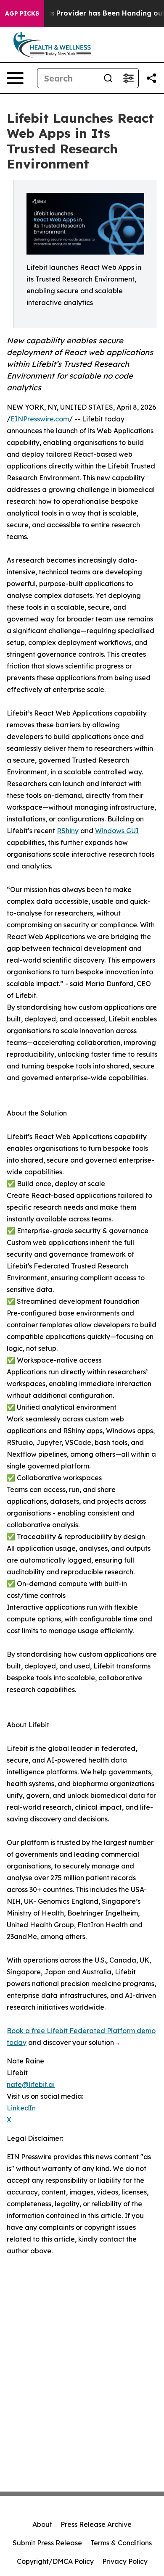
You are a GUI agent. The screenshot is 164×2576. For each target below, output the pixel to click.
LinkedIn (21, 2108)
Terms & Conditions (121, 2543)
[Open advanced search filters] (128, 78)
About (42, 2524)
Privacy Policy (125, 2561)
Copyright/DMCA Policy (55, 2561)
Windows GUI (117, 831)
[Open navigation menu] (15, 78)
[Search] (108, 78)
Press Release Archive (96, 2524)
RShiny (68, 831)
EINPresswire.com (40, 419)
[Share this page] (151, 78)
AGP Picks (22, 13)
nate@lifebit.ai (31, 2084)
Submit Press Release (47, 2543)
